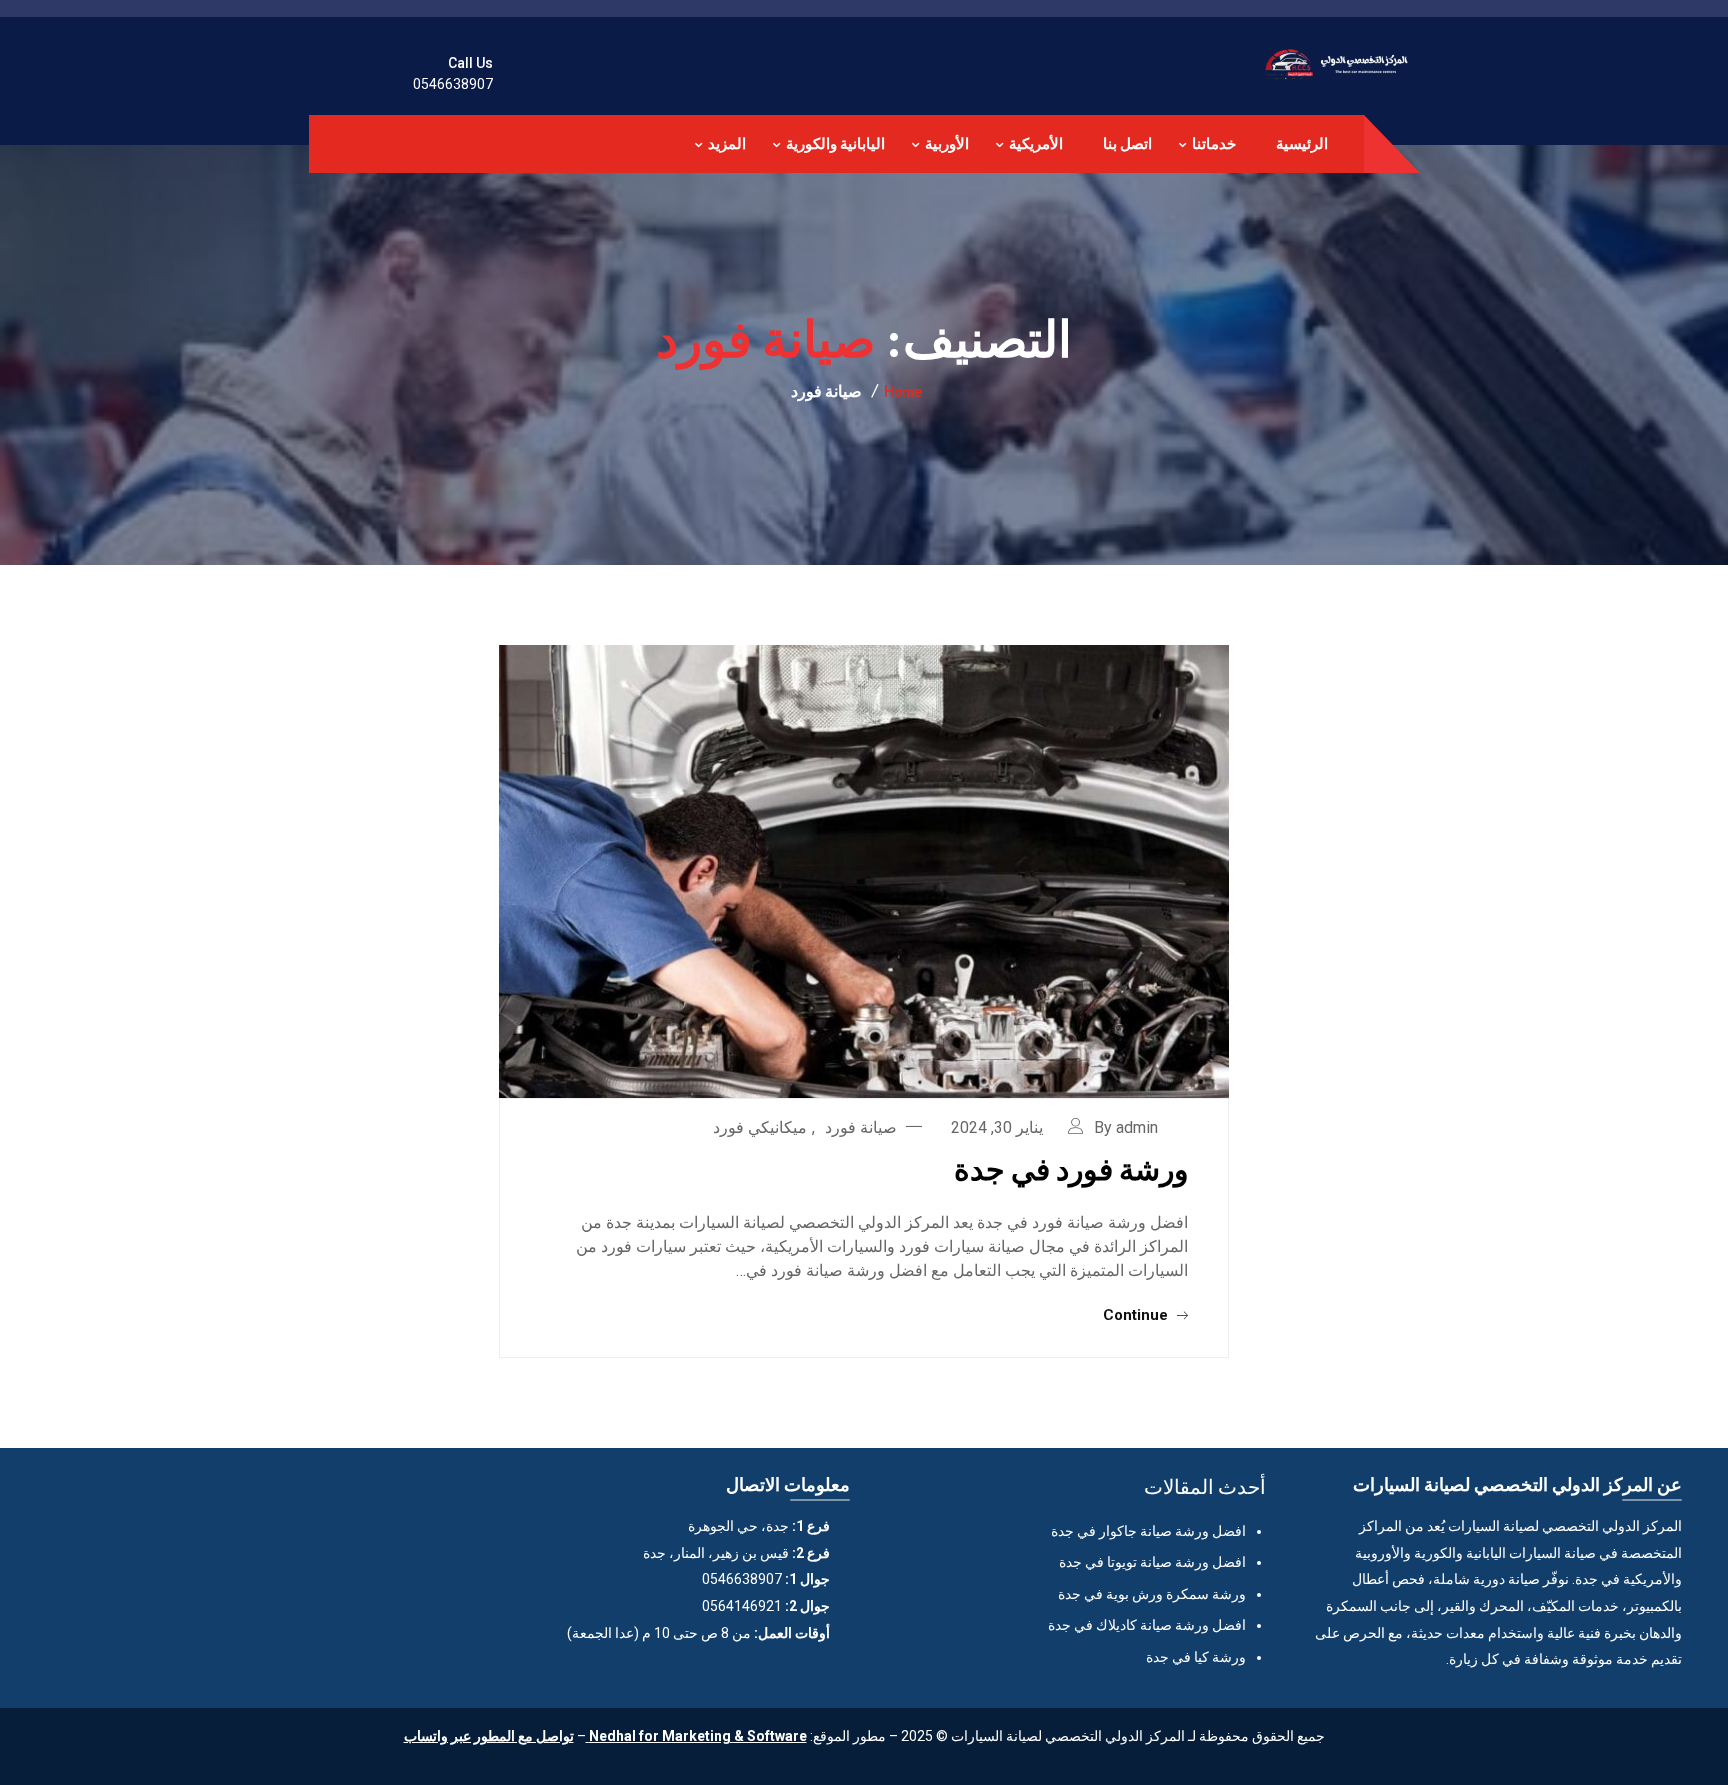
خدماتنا (1214, 143)
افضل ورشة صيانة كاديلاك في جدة (1147, 1625)
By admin (1126, 1127)
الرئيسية (1302, 143)
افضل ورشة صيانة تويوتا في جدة (1152, 1562)
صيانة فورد (861, 1127)
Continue (1137, 1315)
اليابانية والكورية (835, 143)
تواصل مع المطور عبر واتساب (489, 1736)
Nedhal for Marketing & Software (696, 1736)
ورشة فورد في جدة (1071, 1168)
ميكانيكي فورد (760, 1127)
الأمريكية (1036, 143)
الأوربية (947, 143)
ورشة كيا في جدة (1196, 1657)
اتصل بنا (1127, 143)
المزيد (727, 143)
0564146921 (742, 1606)
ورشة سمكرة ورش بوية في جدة (1152, 1594)
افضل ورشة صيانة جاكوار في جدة (1148, 1531)
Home (903, 391)
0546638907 (453, 84)
